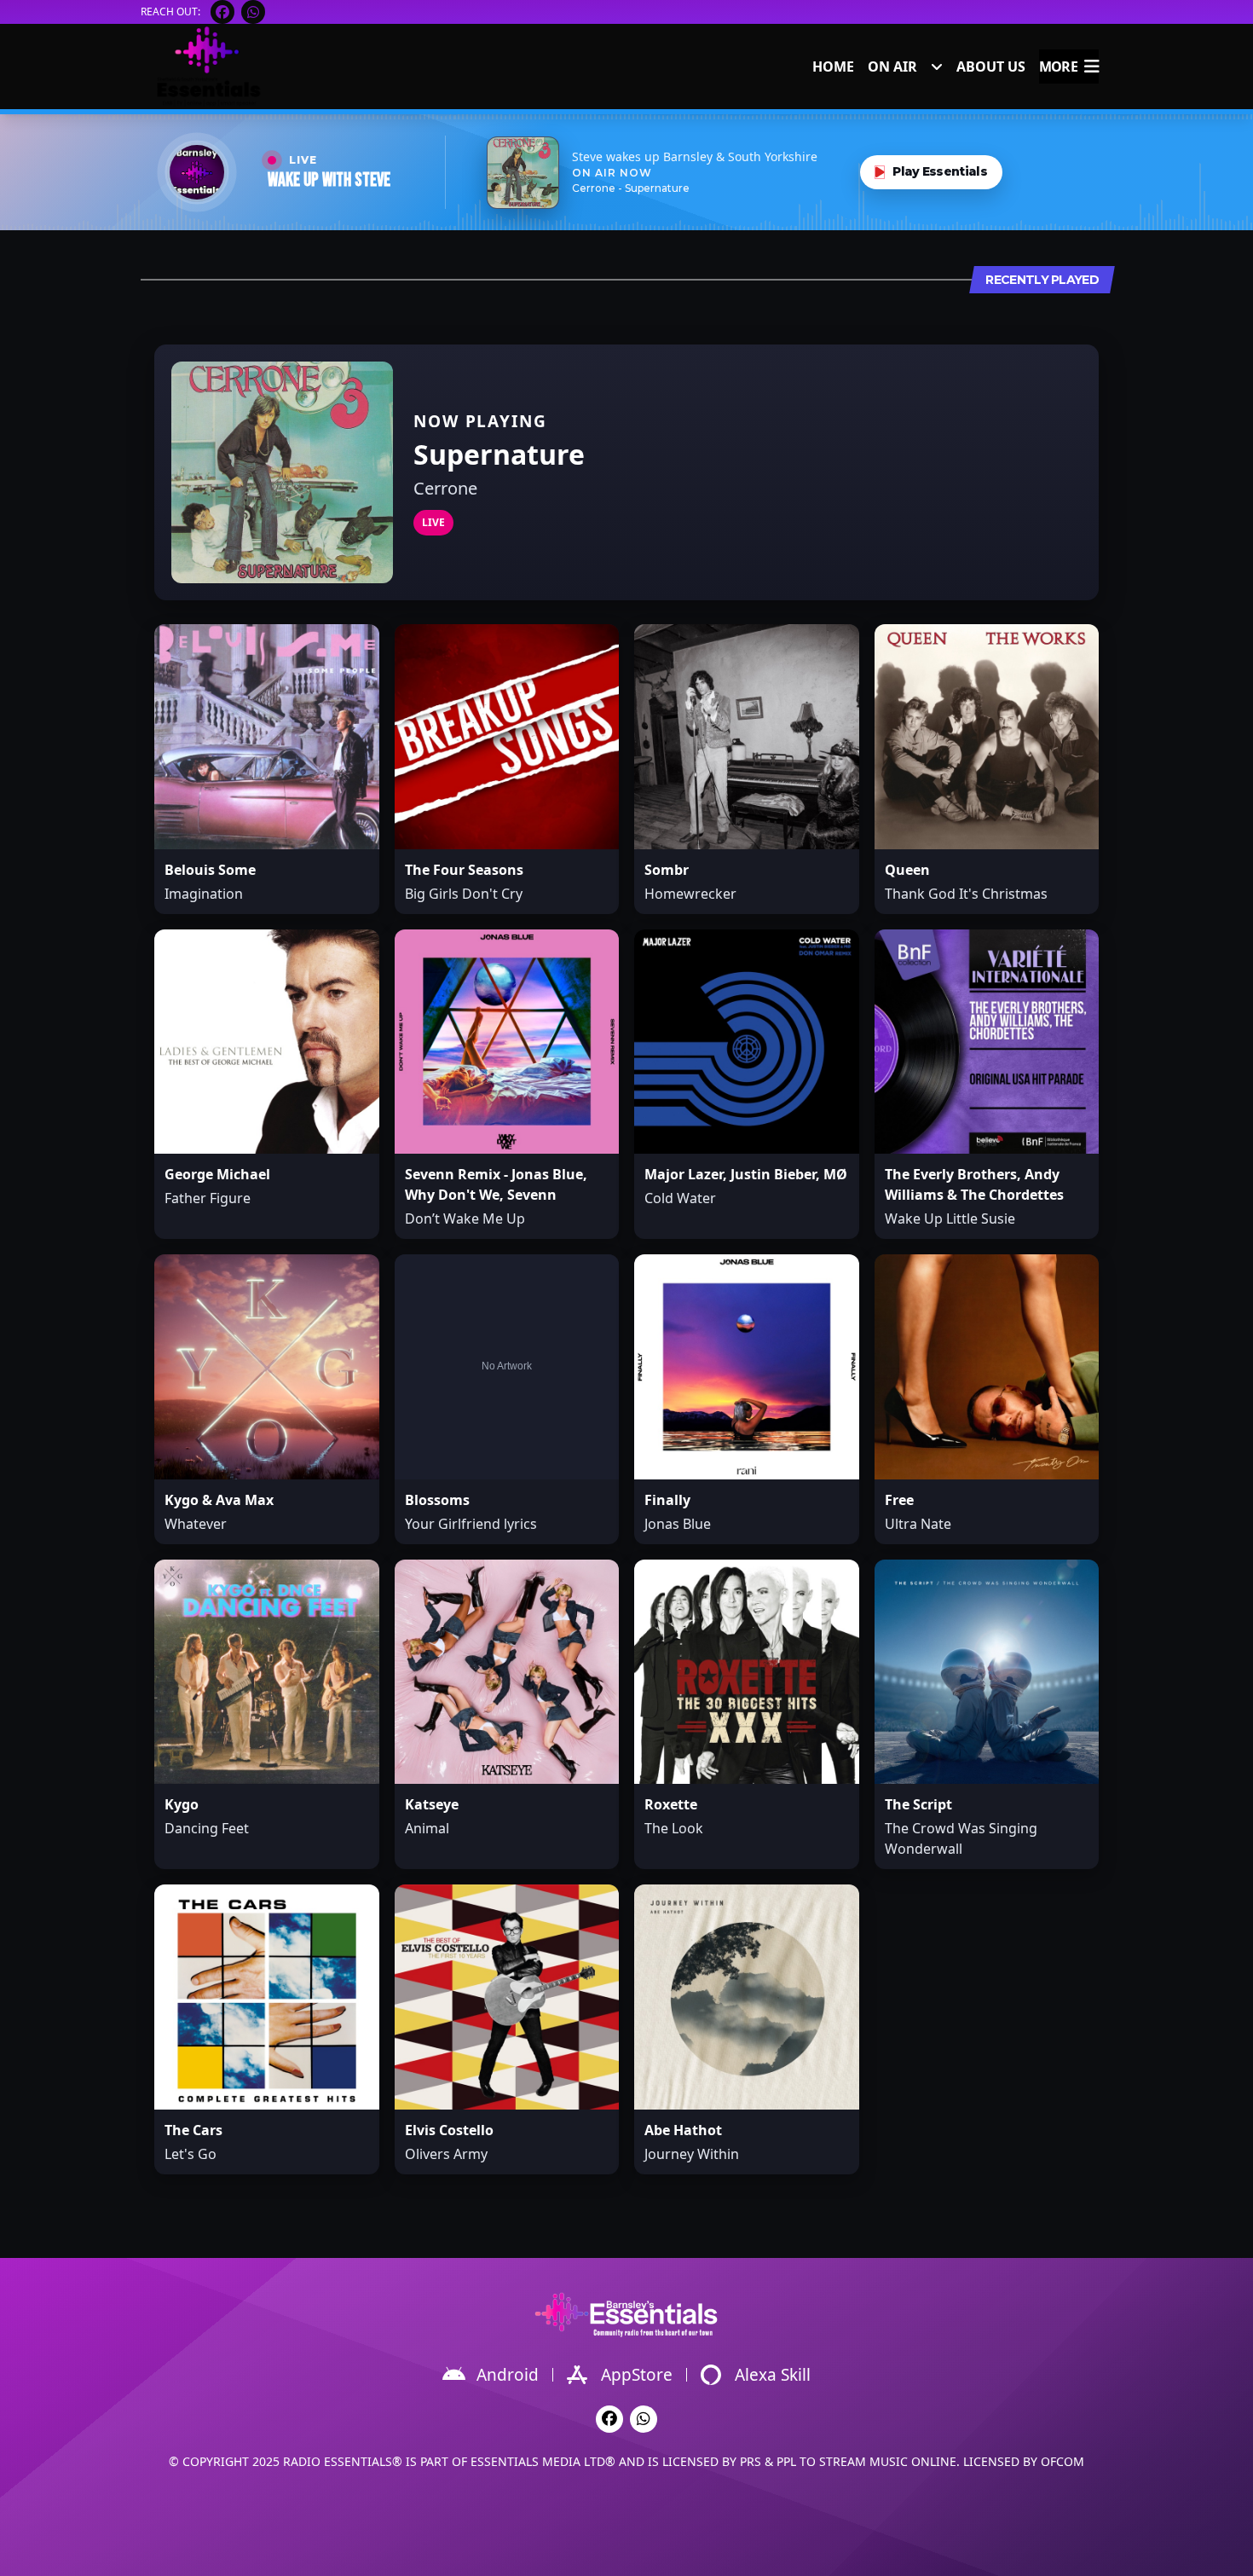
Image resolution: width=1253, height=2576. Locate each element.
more (1058, 67)
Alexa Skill (773, 2375)
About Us (991, 67)
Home (833, 67)
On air (892, 67)
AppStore (637, 2375)
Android (508, 2375)
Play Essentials (940, 171)
